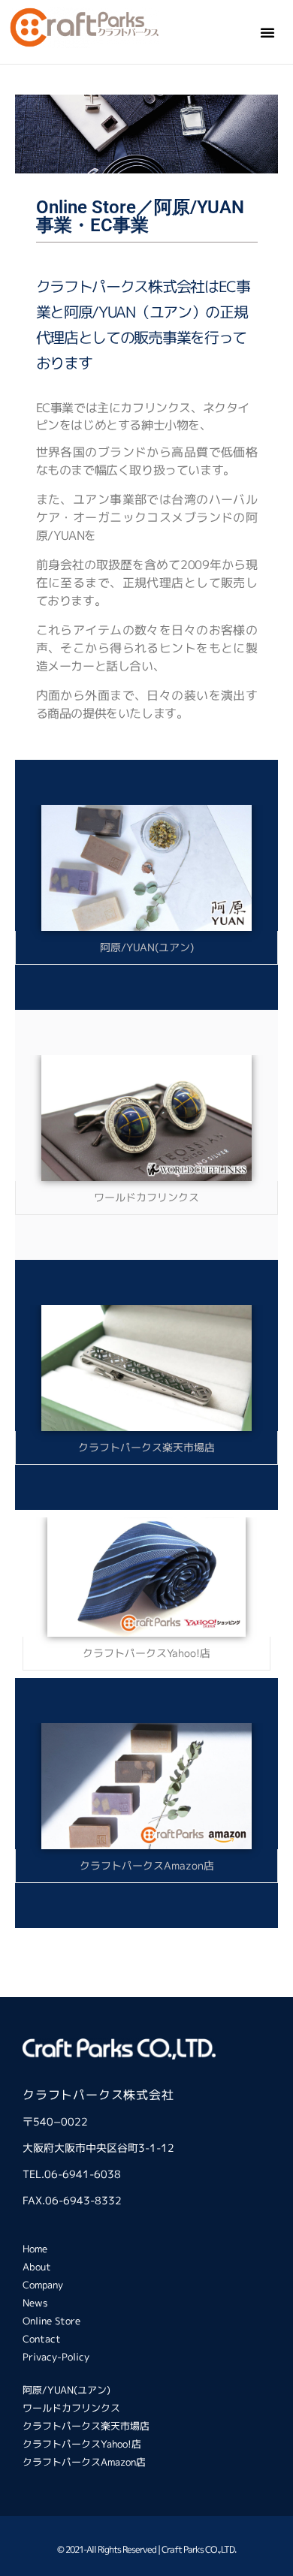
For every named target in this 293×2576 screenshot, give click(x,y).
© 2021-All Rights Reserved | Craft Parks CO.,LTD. (146, 2549)
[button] (267, 32)
